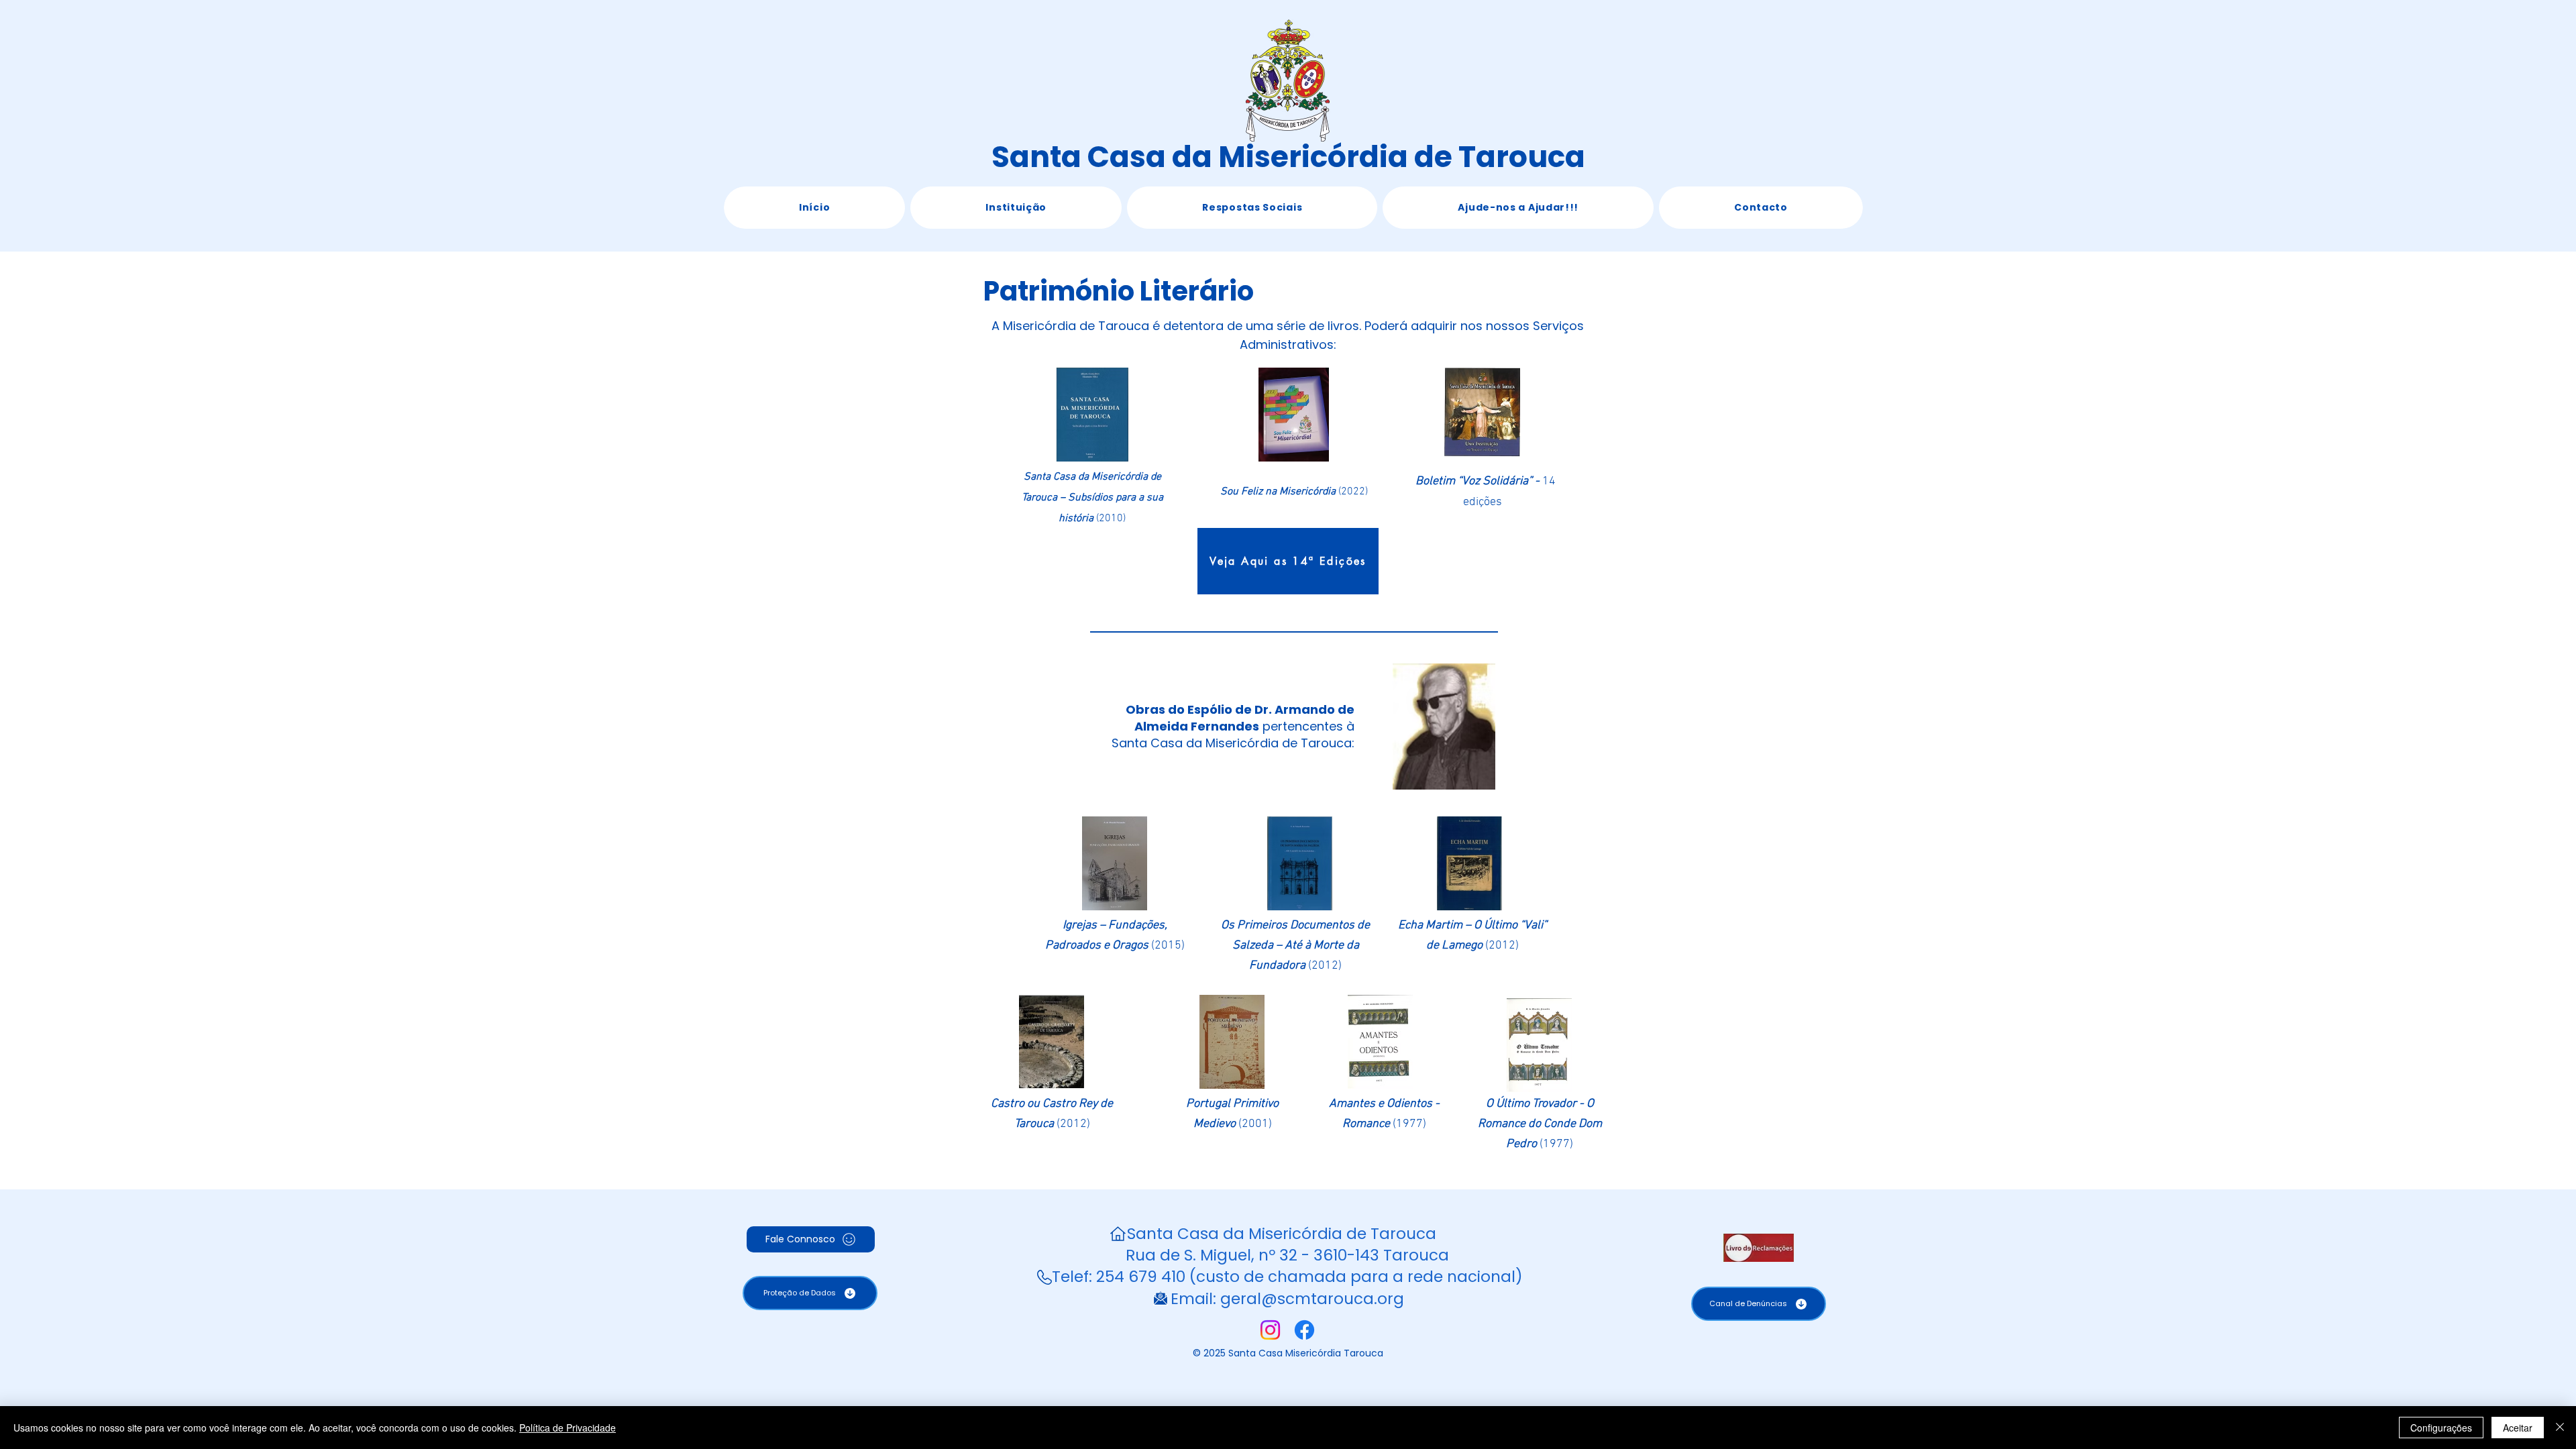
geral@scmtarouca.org (1312, 1299)
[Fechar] (2560, 1428)
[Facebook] (1304, 1330)
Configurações (2441, 1428)
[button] (1016, 208)
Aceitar (2518, 1428)
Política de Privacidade (568, 1428)
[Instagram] (1270, 1330)
